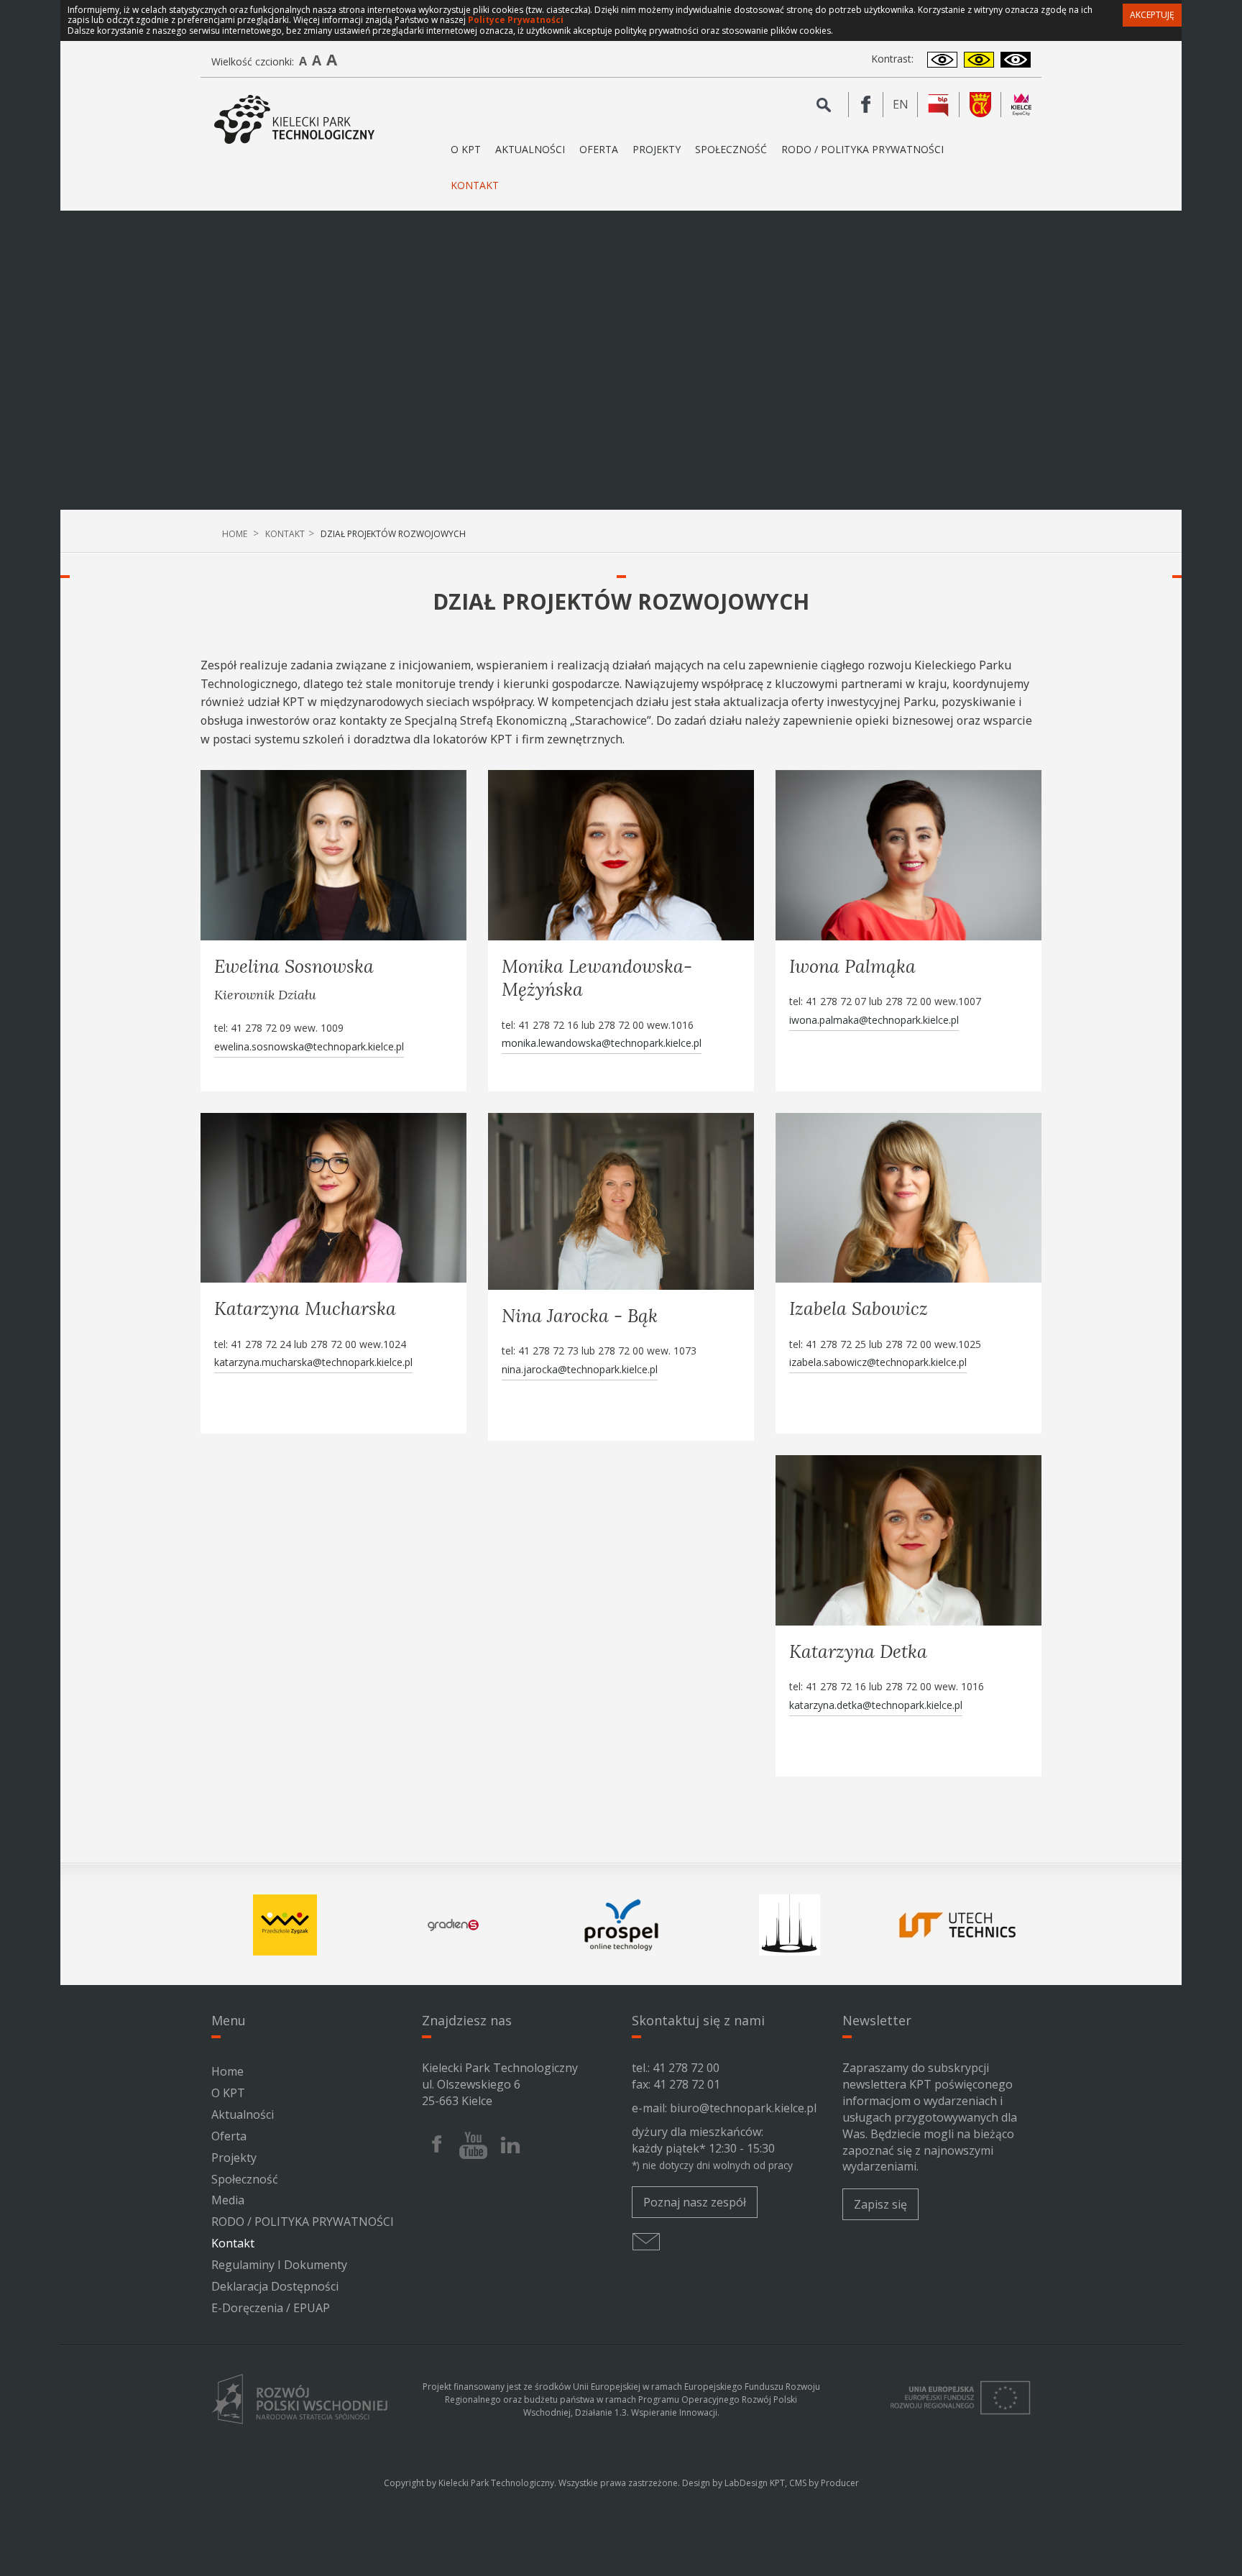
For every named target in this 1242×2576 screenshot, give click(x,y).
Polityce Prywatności (516, 20)
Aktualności (530, 149)
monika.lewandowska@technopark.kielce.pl (602, 1043)
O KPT (228, 2093)
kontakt (285, 534)
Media (228, 2200)
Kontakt (475, 185)
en (905, 106)
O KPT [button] (466, 149)
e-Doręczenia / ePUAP (271, 2308)
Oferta (229, 2136)
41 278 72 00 (686, 2068)
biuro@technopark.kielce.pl (743, 2108)
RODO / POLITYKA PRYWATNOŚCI (862, 149)
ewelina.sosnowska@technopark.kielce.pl (309, 1046)
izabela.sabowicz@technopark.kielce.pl (878, 1362)
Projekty (657, 149)
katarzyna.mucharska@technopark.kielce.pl (313, 1362)
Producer (840, 2483)
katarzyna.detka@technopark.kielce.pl (876, 1705)
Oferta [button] (599, 149)
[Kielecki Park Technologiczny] (294, 120)
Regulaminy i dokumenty (279, 2265)
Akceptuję (1152, 15)
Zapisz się (880, 2204)
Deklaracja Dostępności (275, 2286)
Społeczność (731, 149)
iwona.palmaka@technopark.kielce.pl (874, 1020)
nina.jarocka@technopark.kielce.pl (580, 1369)
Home (235, 534)
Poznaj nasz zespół (695, 2202)
